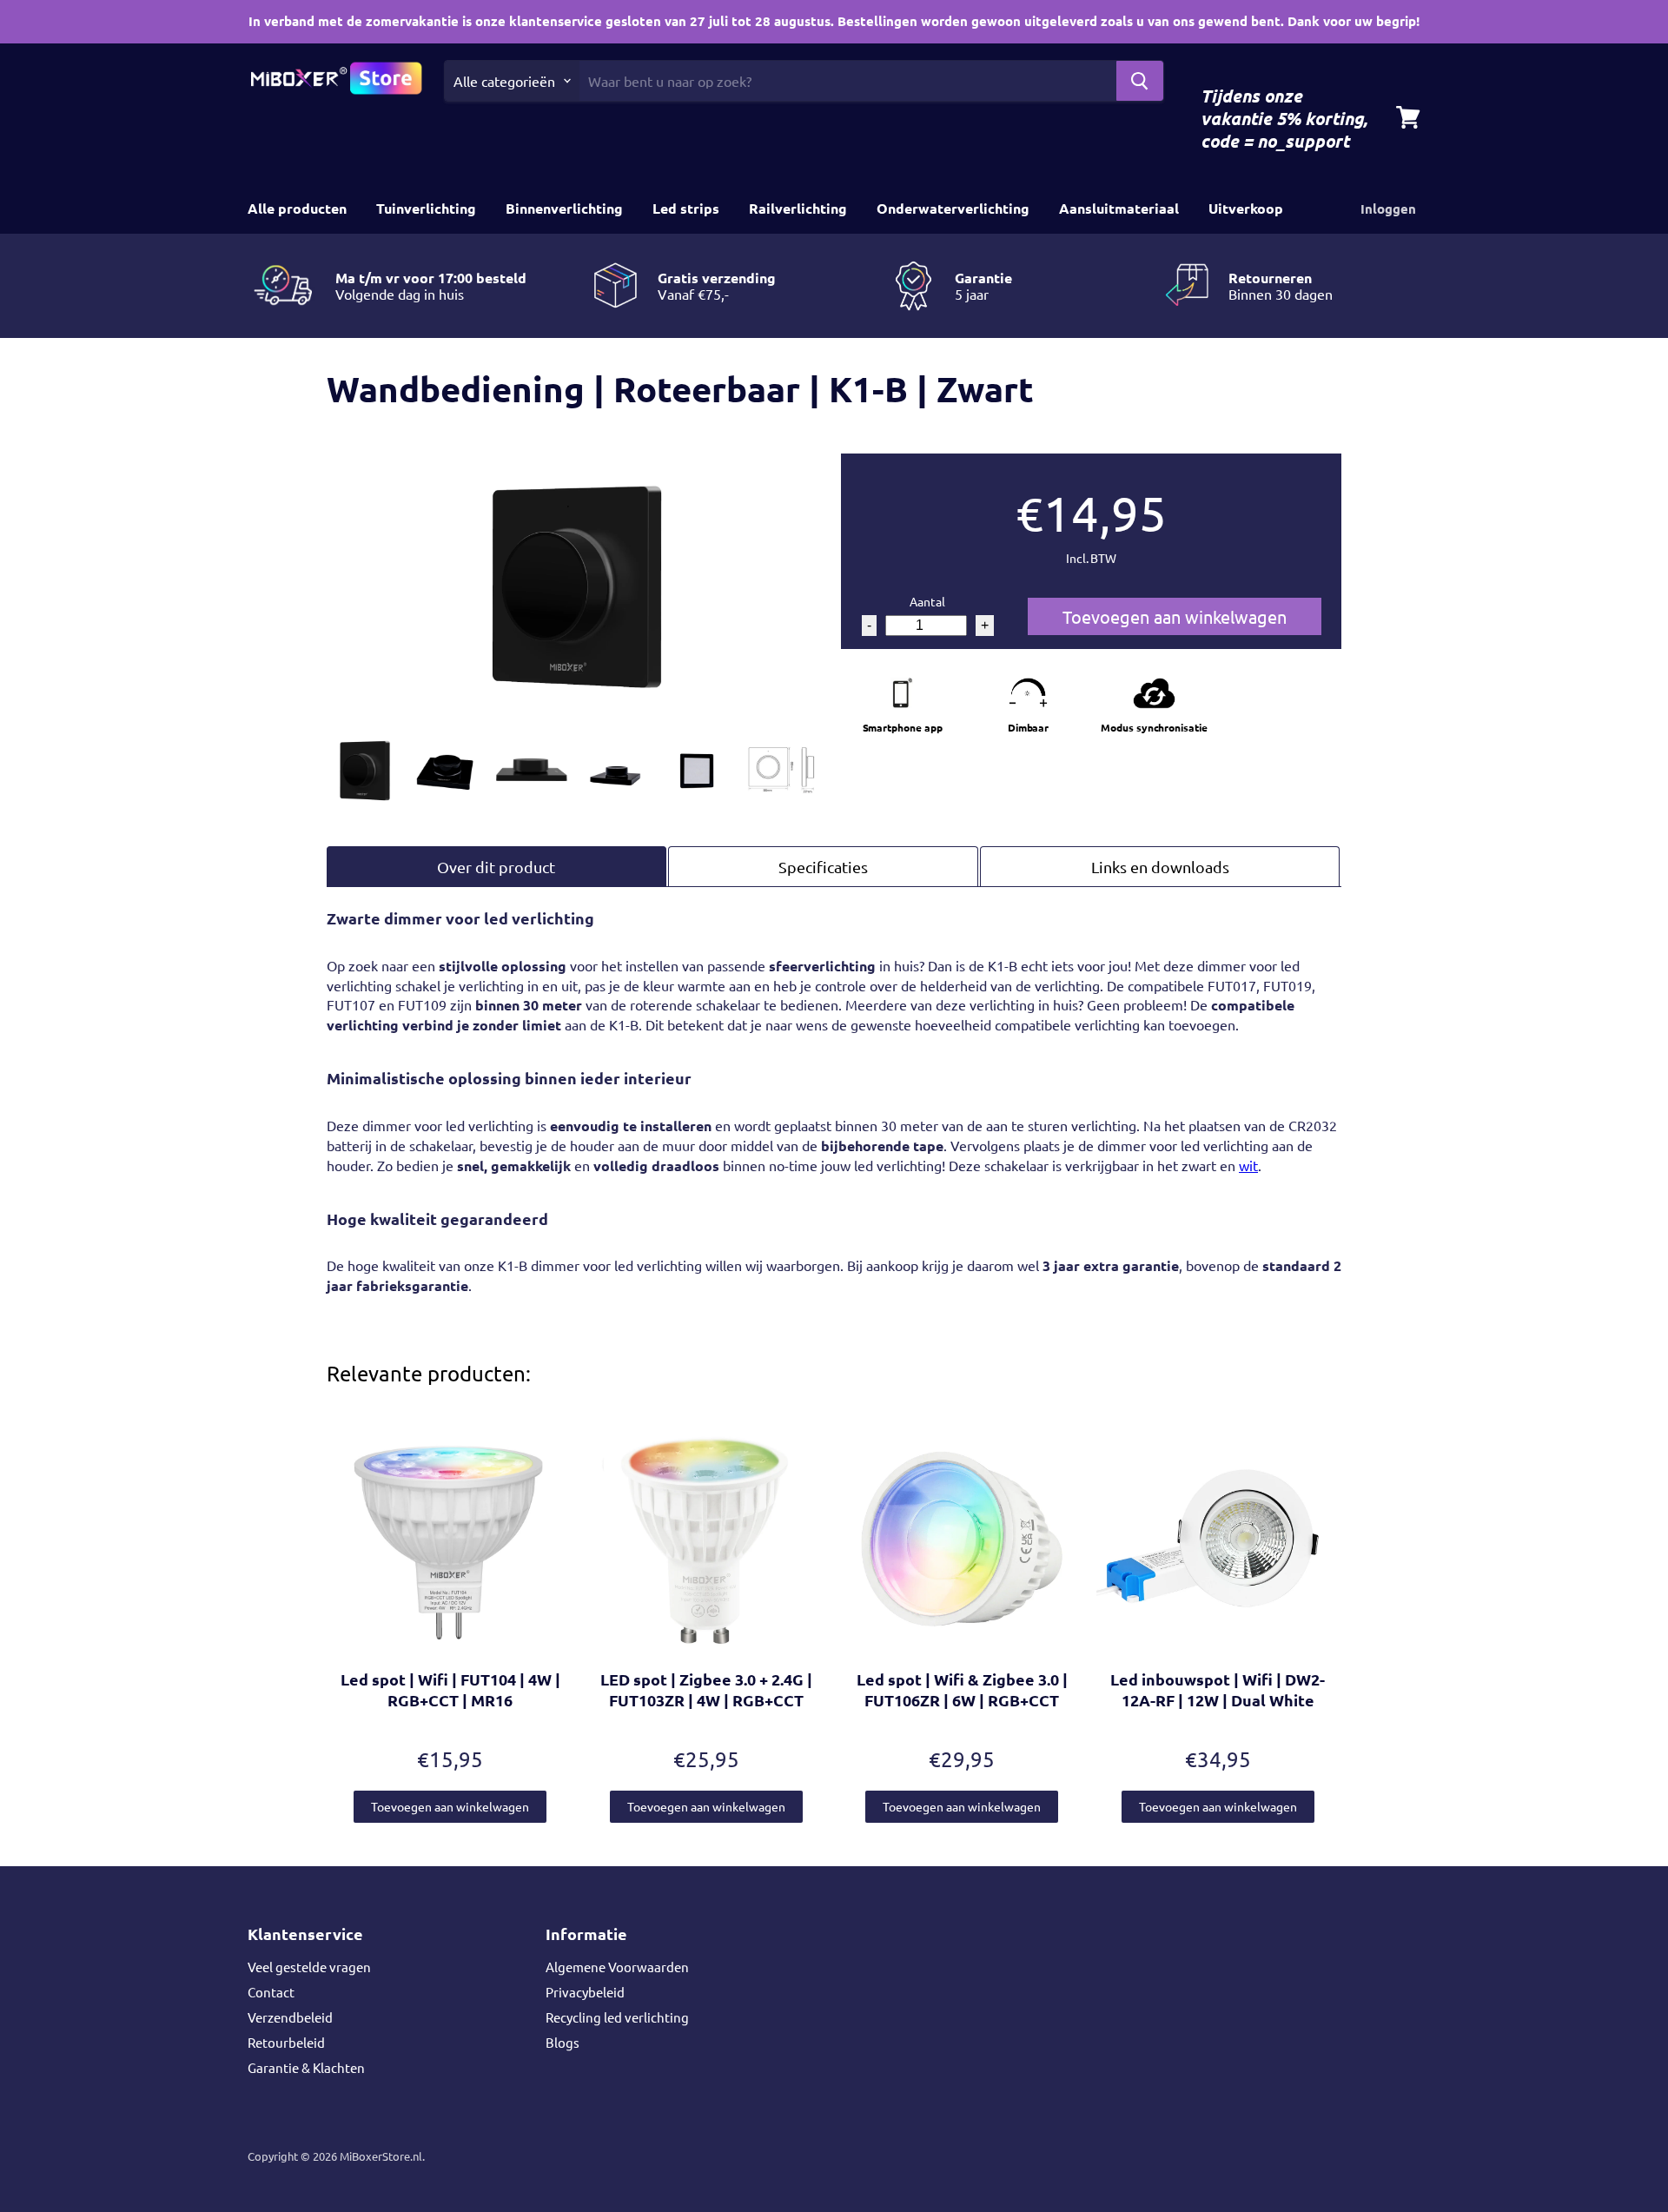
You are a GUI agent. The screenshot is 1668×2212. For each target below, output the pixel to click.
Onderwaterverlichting (953, 208)
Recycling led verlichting (617, 2017)
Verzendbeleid (290, 2017)
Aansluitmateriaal (1119, 208)
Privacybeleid (585, 1992)
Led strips (686, 208)
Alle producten (297, 208)
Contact (271, 1992)
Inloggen (1388, 209)
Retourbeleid (286, 2042)
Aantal (927, 601)
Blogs (563, 2042)
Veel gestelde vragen (309, 1967)
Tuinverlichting (426, 208)
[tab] (496, 867)
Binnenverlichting (564, 208)
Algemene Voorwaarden (617, 1967)
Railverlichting (798, 208)
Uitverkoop (1246, 208)
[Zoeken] (1140, 81)
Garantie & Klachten (306, 2067)
